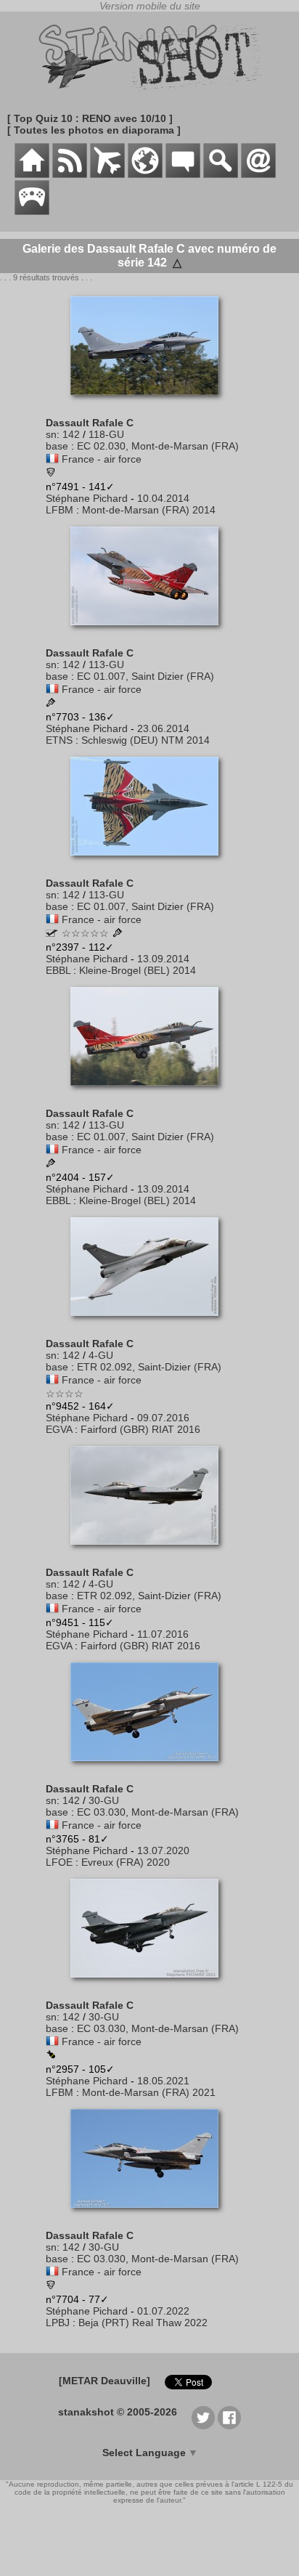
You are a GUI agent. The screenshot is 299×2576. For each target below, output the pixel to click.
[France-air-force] (52, 459)
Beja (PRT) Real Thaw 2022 (143, 2323)
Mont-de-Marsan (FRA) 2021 (149, 2092)
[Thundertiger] (52, 933)
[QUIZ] (32, 211)
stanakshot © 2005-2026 (118, 2412)
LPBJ (58, 2323)
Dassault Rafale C (90, 423)
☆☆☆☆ (65, 1394)
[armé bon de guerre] (51, 2055)
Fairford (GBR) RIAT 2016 (140, 1429)
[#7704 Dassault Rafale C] (150, 2215)
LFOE (59, 1862)
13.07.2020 (163, 1850)
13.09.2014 (163, 959)
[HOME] (32, 174)
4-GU (101, 1355)
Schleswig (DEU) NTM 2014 (146, 740)
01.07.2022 (163, 2311)
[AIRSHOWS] (145, 174)
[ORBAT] (107, 174)
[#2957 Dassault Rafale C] (150, 1985)
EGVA (59, 1429)
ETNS (59, 740)
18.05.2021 (163, 2081)
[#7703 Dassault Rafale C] (150, 633)
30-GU (104, 1800)
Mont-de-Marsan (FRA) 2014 (149, 510)
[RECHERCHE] (221, 174)
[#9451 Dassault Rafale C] (150, 1552)
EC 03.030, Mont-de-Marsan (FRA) (158, 1812)
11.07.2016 (163, 1634)
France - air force (102, 459)
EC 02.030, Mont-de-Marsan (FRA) (158, 446)
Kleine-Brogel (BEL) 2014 (138, 970)
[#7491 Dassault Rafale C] (150, 402)
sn (51, 434)
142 (71, 434)
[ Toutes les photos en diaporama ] (94, 130)
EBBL (58, 970)
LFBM (60, 510)
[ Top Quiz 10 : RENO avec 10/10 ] (90, 118)
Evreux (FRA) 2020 (126, 1862)
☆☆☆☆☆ (85, 933)
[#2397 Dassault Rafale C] (150, 863)
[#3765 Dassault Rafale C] (150, 1768)
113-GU (106, 665)
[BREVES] (70, 174)
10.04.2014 (163, 498)
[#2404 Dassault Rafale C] (150, 1093)
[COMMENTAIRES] (183, 174)
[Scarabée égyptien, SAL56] (51, 2286)
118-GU (106, 434)
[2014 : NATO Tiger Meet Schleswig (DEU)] (51, 704)
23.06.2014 (163, 728)
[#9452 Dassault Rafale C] (150, 1323)
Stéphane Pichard (87, 498)
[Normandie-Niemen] (51, 474)
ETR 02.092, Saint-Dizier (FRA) (149, 1367)
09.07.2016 (163, 1418)
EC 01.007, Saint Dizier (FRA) (146, 676)
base (57, 446)
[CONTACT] (258, 174)
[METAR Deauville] (105, 2381)
